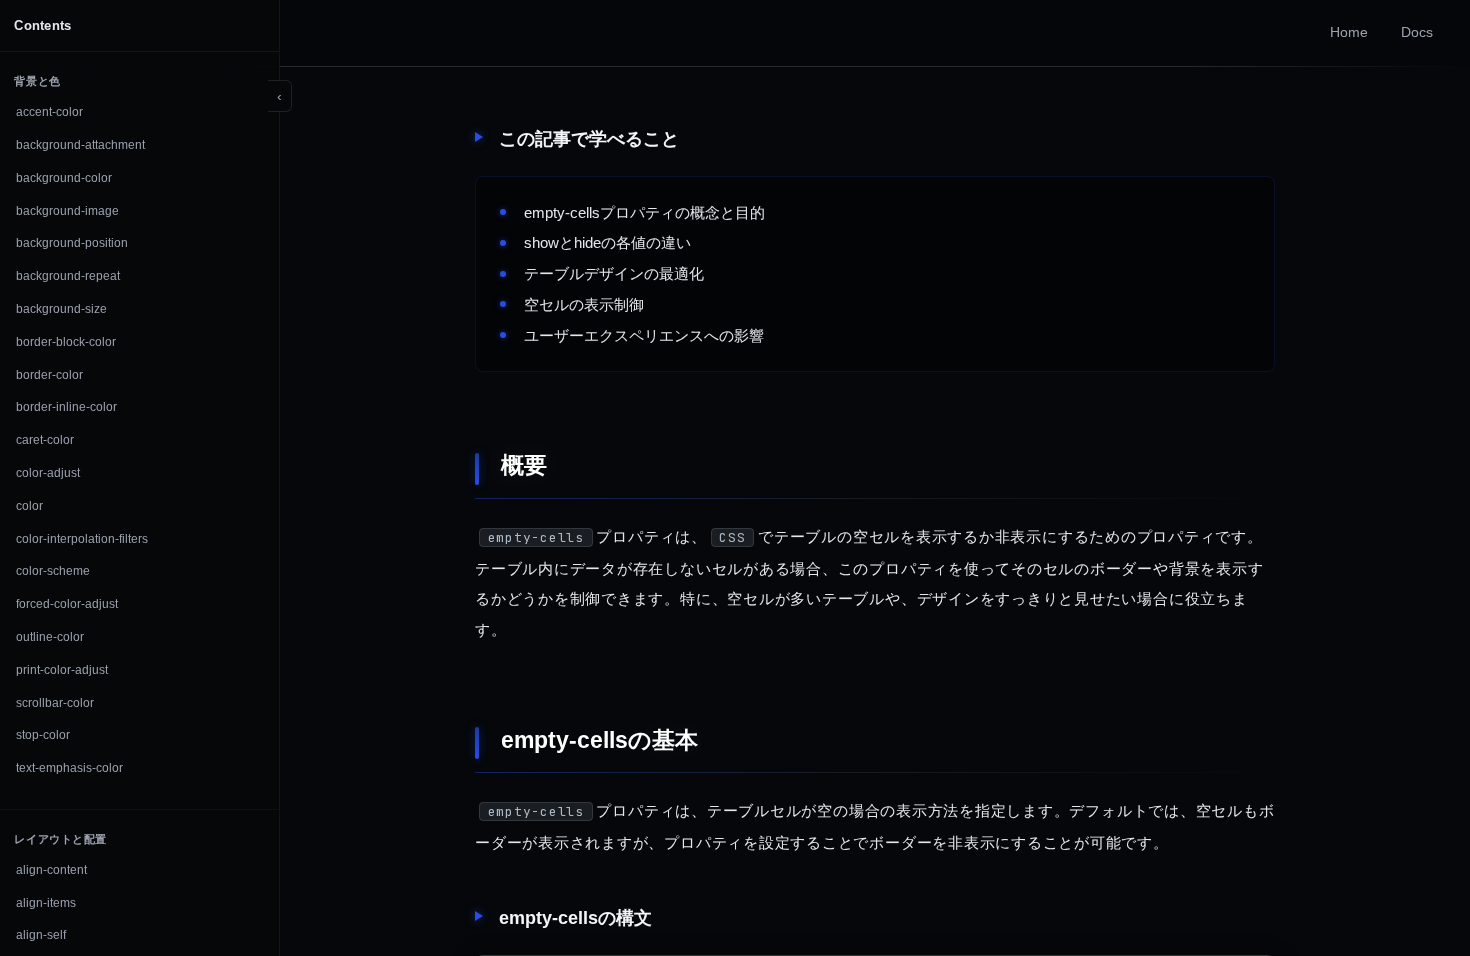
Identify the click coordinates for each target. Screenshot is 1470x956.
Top (1412, 897)
